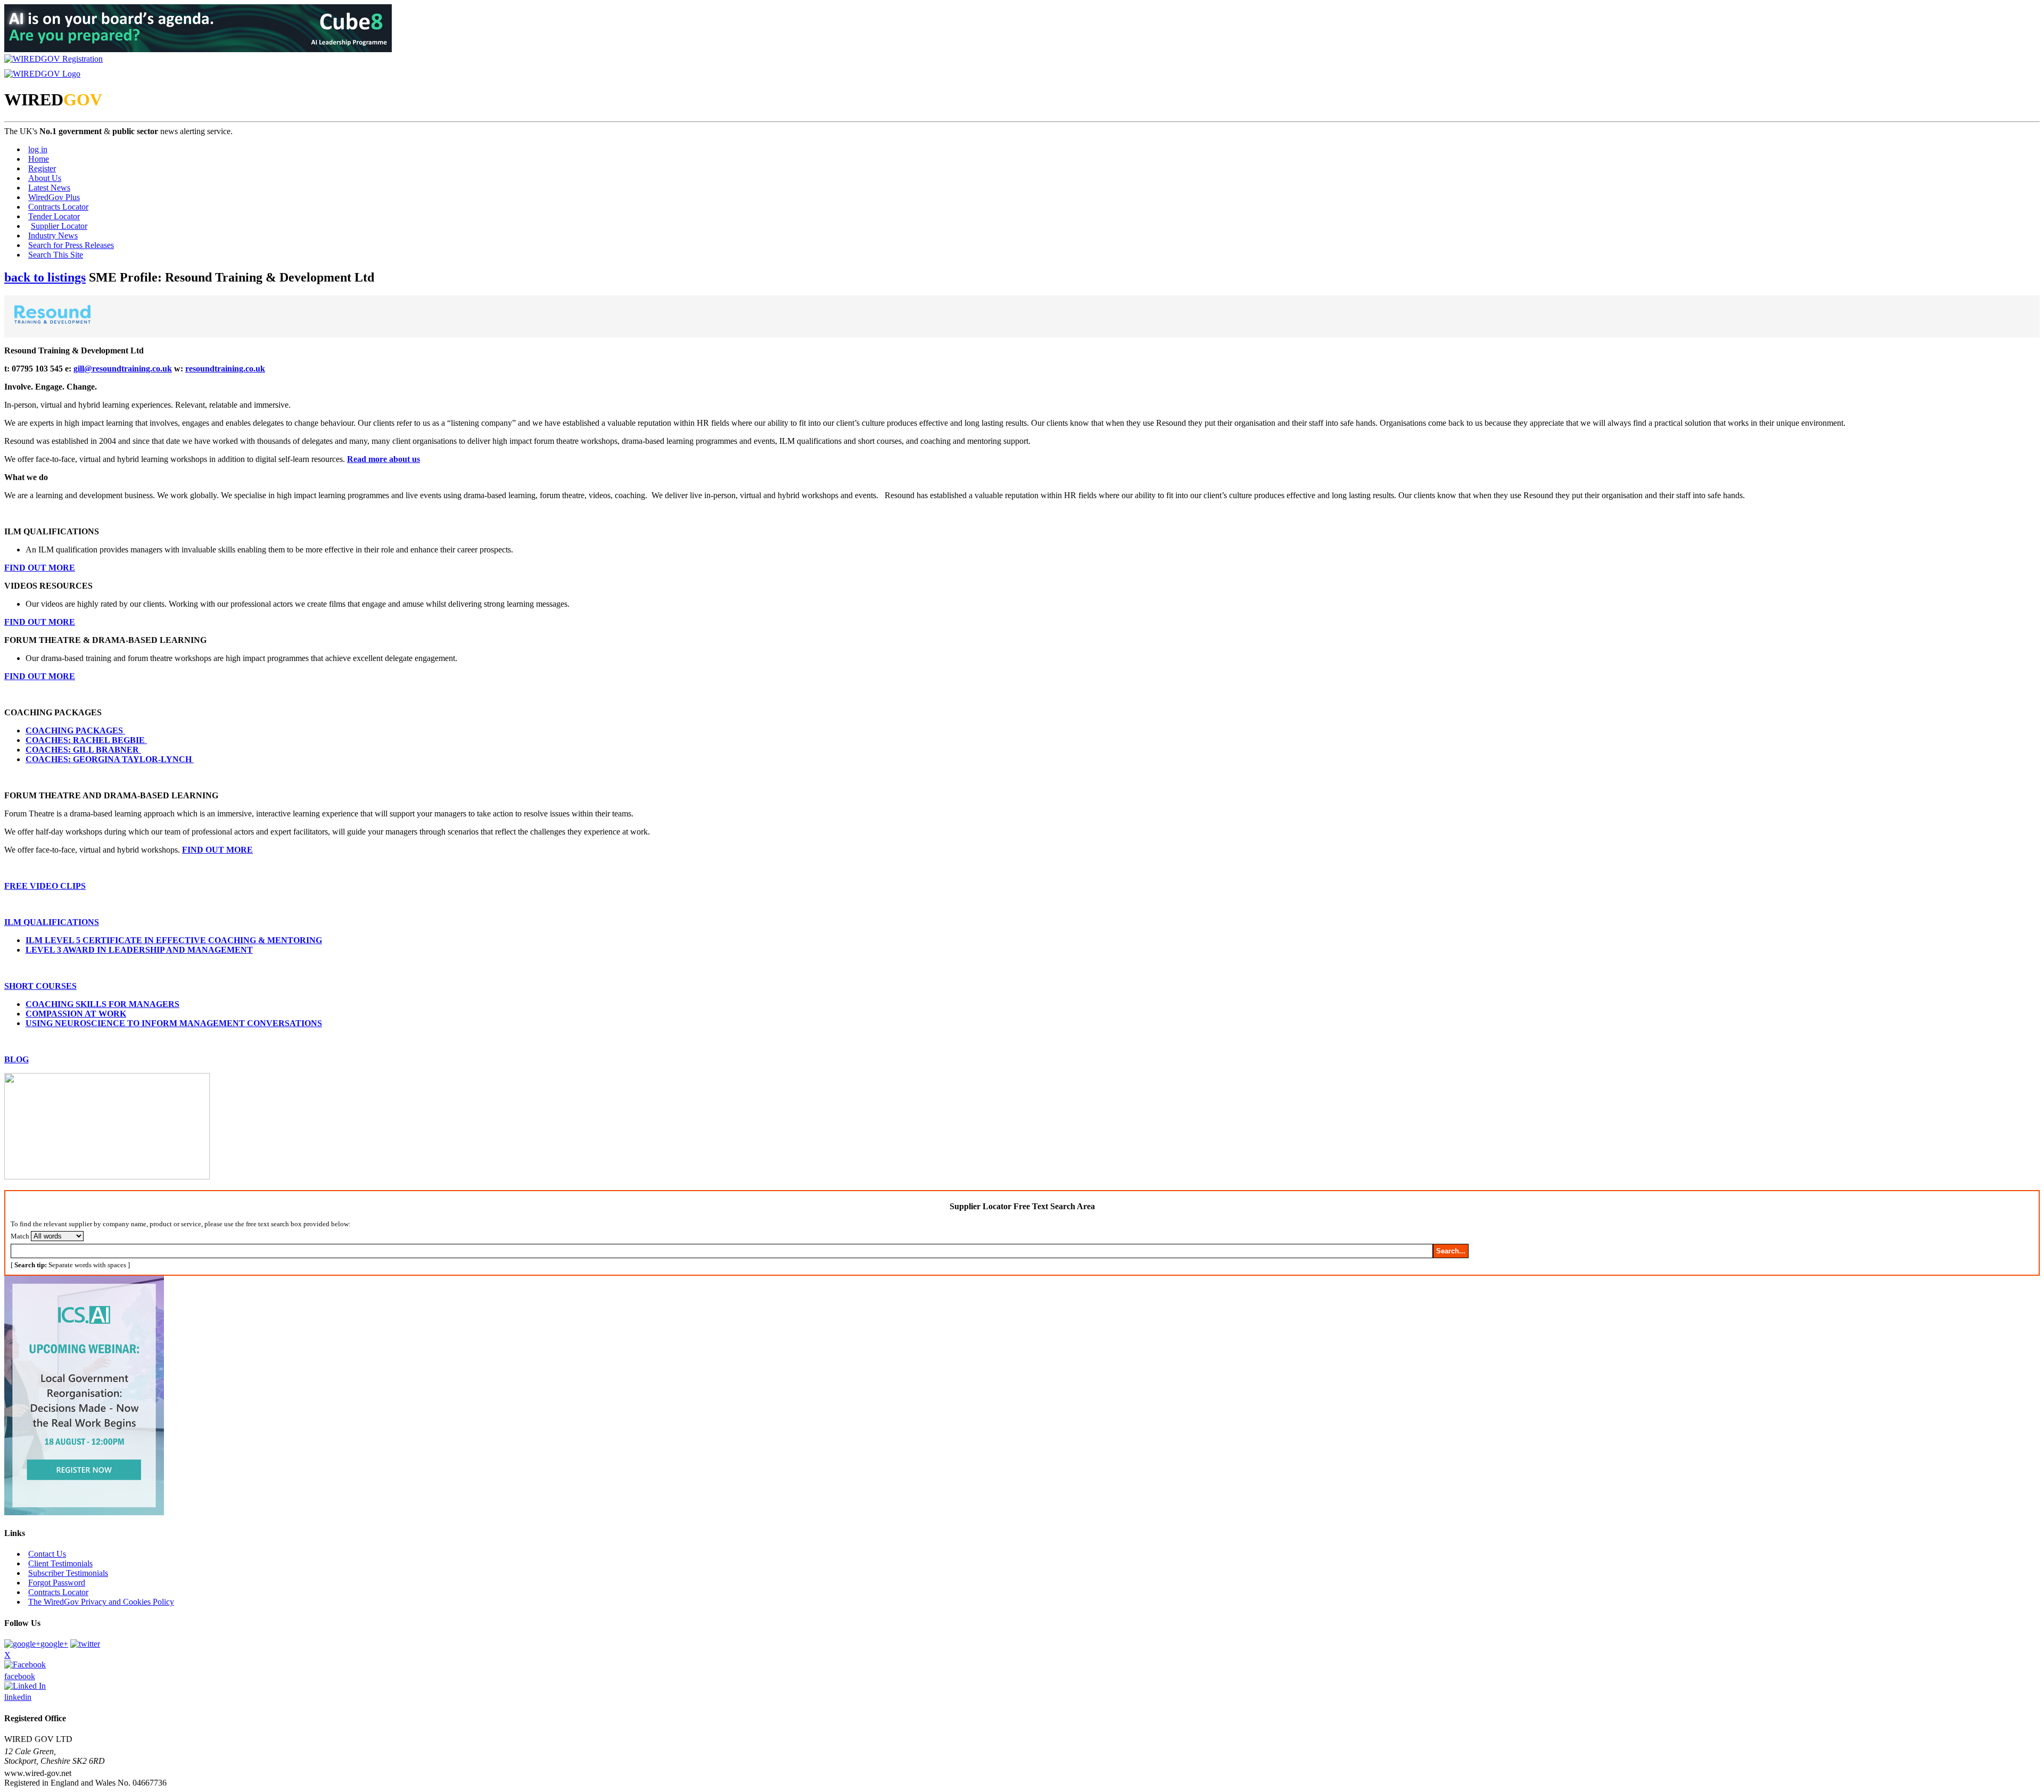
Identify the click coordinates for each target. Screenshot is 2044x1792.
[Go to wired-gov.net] (42, 74)
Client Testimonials (60, 1563)
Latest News (49, 188)
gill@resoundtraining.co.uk (123, 369)
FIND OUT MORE (217, 850)
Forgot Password (57, 1583)
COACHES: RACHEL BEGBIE (86, 740)
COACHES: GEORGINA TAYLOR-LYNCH (110, 759)
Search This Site (56, 255)
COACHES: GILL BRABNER (83, 750)
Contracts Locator (58, 207)
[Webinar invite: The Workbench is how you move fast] (84, 1512)
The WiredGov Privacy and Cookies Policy (101, 1602)
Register (42, 168)
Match (20, 1236)
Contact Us (47, 1554)
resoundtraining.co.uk (225, 369)
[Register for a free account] (53, 59)
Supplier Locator (59, 226)
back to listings (45, 277)
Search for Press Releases (71, 245)
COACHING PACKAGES (75, 730)
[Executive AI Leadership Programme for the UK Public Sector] (198, 49)
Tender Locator (54, 216)
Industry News (53, 236)
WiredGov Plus (54, 197)
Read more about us (384, 459)
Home (39, 159)
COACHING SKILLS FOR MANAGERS (102, 1004)
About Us (45, 178)
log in (38, 149)
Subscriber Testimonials (68, 1573)
